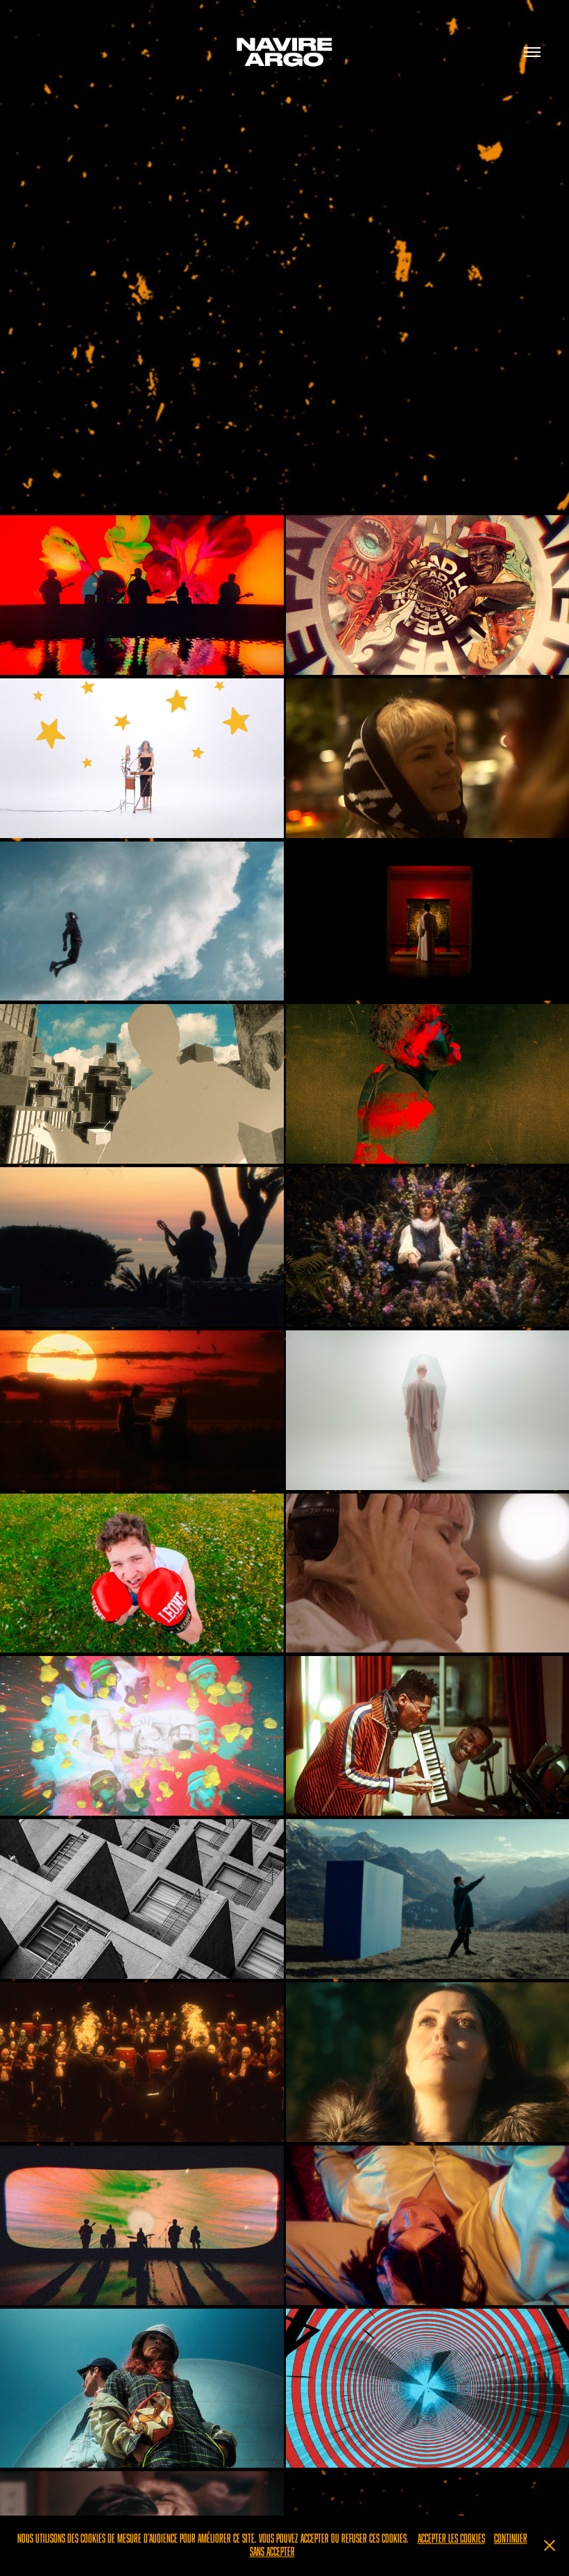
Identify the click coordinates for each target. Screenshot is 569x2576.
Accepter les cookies (451, 2539)
